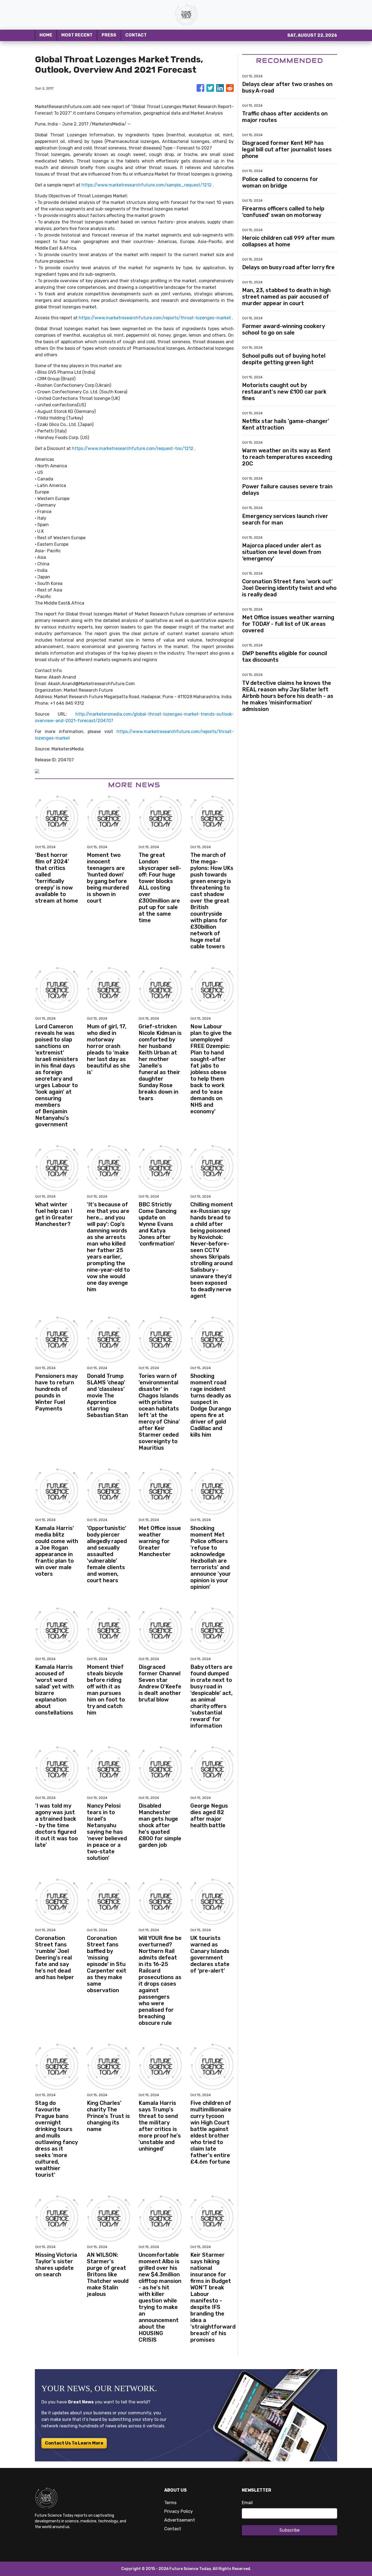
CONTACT (136, 35)
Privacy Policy (179, 2511)
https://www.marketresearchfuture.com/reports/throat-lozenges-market (155, 318)
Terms (170, 2503)
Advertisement (180, 2520)
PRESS (109, 35)
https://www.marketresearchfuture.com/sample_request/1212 (147, 185)
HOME (46, 35)
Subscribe (289, 2530)
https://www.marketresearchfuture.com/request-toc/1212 (133, 448)
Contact (173, 2529)
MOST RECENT (77, 35)
